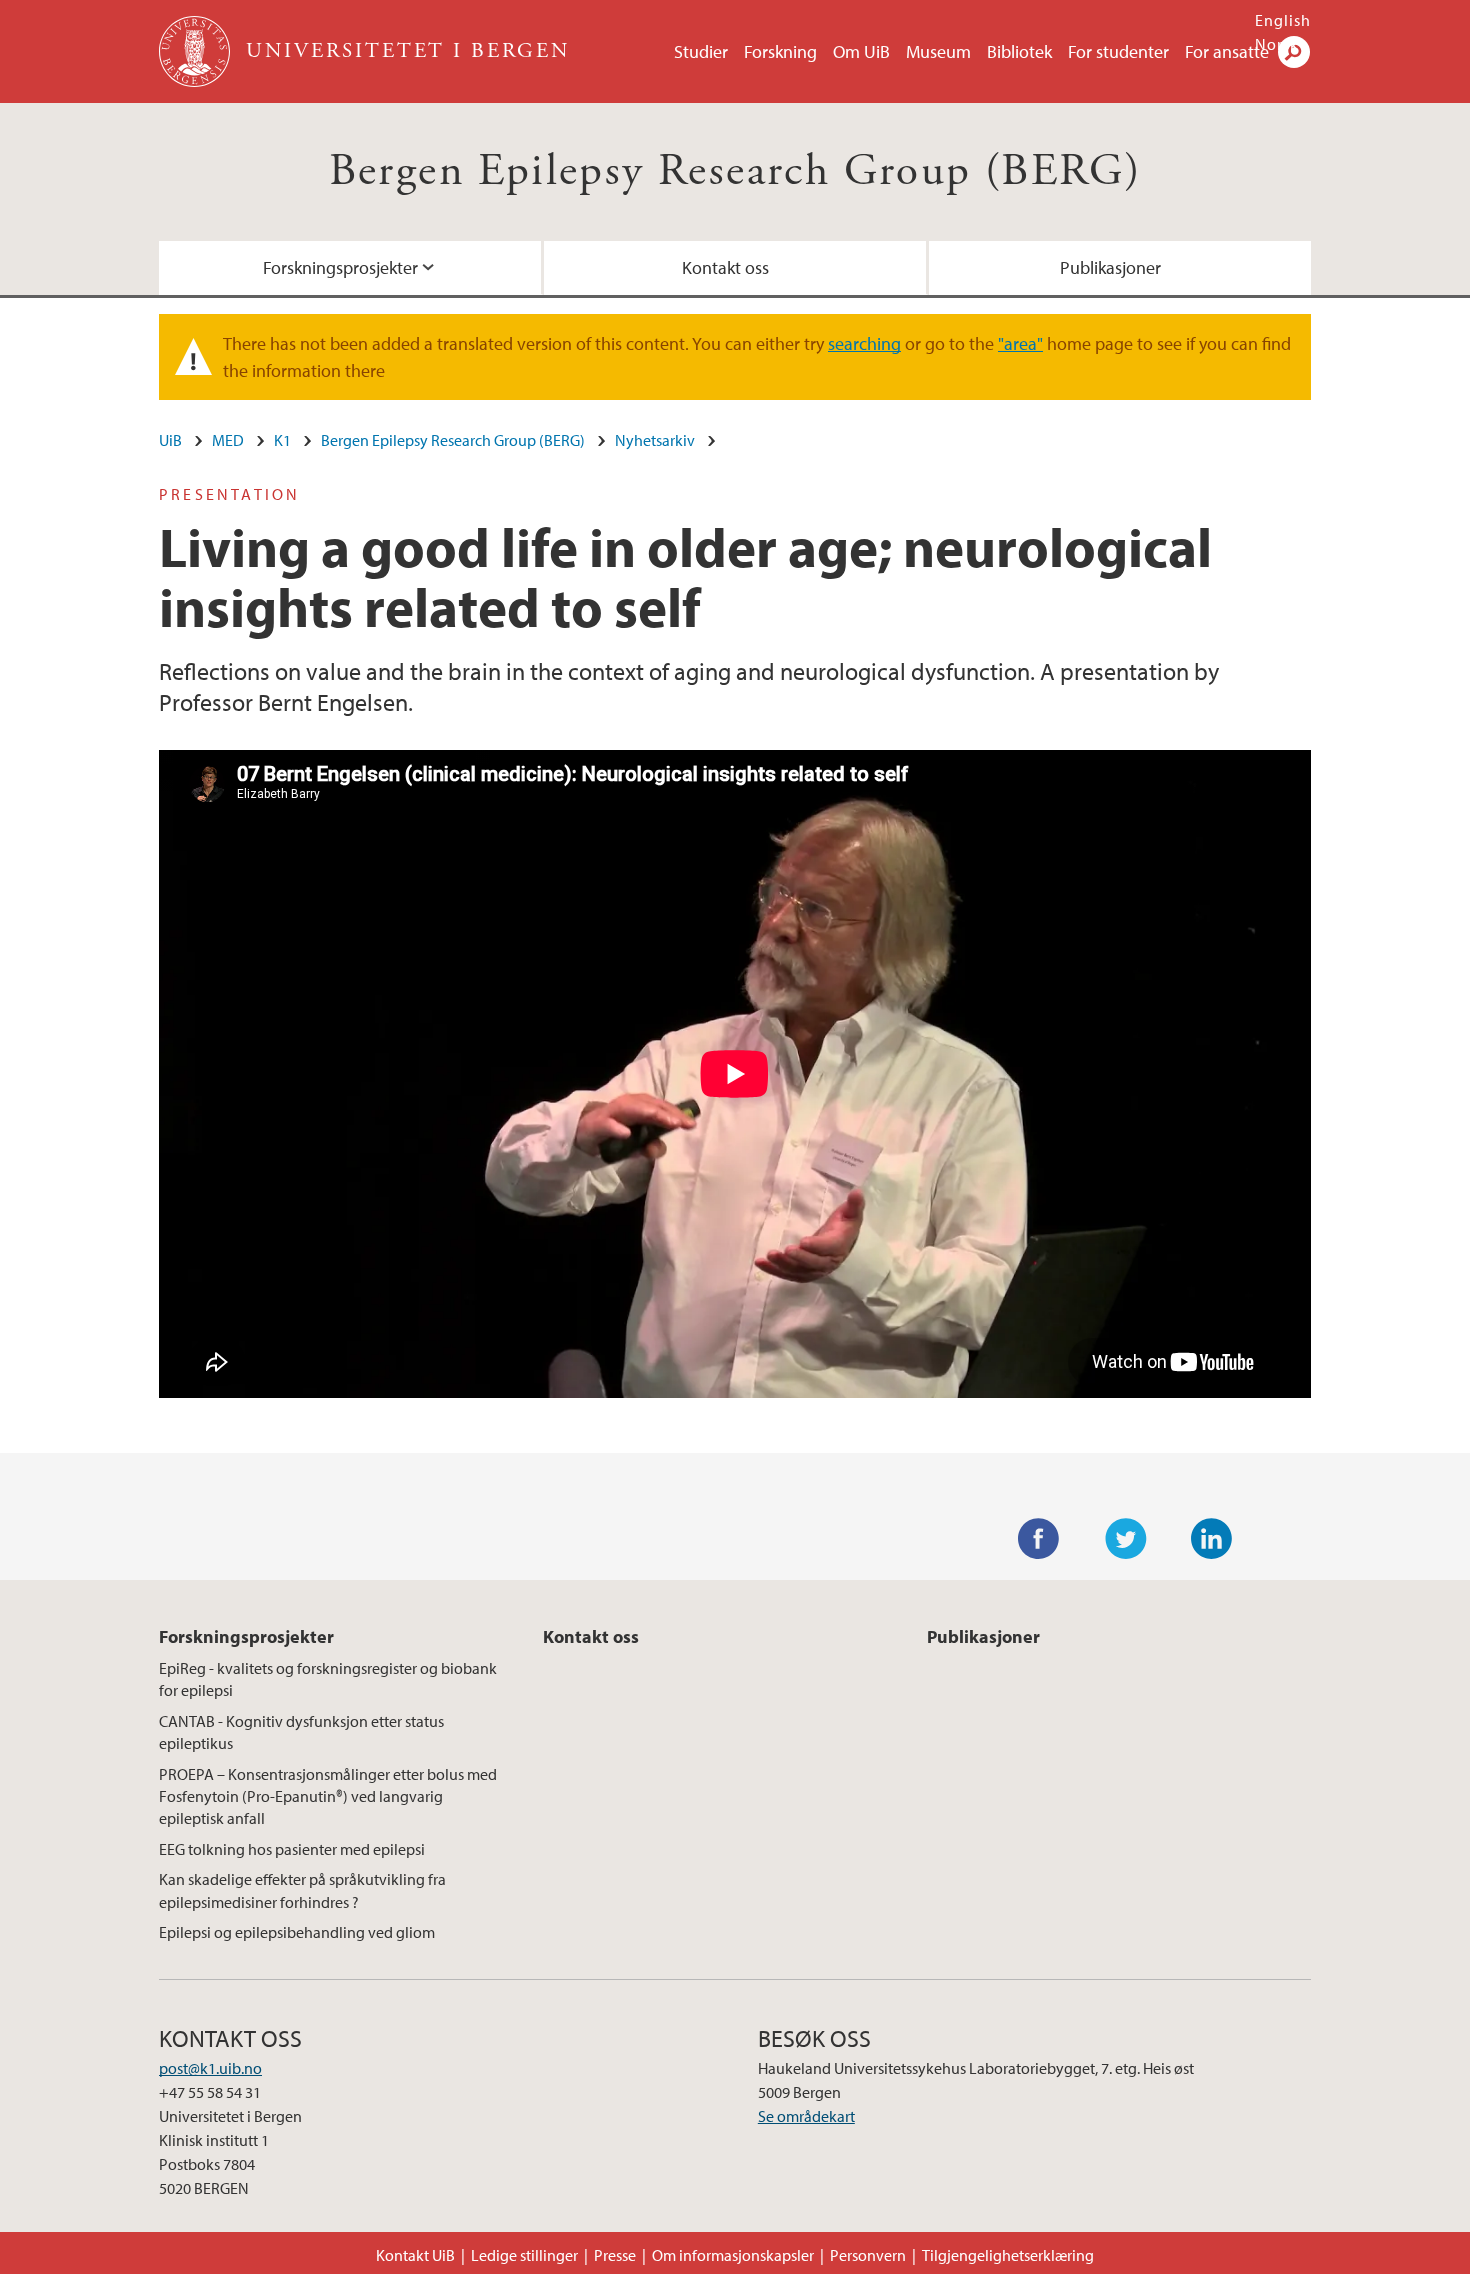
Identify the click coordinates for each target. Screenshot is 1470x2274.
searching (864, 343)
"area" (1020, 343)
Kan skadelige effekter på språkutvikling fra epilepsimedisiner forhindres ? (302, 1890)
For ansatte (1227, 51)
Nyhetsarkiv (655, 440)
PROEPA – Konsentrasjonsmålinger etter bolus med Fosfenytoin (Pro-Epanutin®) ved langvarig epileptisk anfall (328, 1796)
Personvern (868, 2255)
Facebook (1039, 1539)
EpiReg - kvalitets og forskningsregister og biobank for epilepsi (328, 1679)
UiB (170, 440)
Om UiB (861, 51)
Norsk (1277, 44)
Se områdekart (806, 2116)
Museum (938, 51)
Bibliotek (1019, 51)
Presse (615, 2255)
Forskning (780, 51)
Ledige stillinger (524, 2255)
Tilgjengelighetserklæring (1008, 2255)
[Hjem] (196, 51)
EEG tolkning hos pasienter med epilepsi (292, 1849)
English (1283, 20)
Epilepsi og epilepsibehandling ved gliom (297, 1932)
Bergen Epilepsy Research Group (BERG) (735, 171)
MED (228, 440)
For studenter (1118, 51)
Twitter (1126, 1539)
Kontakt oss (725, 267)
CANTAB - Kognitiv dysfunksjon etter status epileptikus (301, 1732)
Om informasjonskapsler (733, 2255)
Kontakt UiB (415, 2255)
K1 (282, 440)
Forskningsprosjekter (340, 267)
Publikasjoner (1110, 267)
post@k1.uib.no (210, 2068)
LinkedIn (1212, 1539)
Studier (701, 51)
